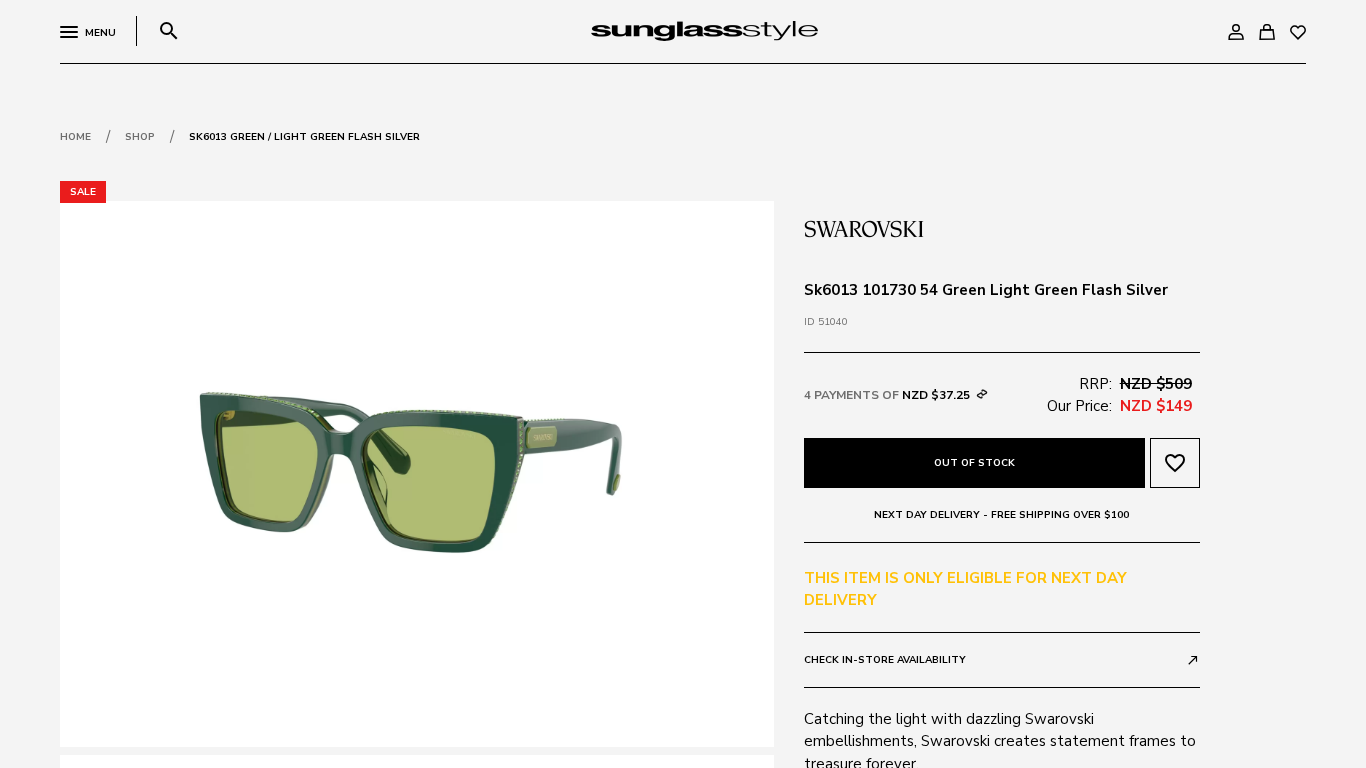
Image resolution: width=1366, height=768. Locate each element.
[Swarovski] (864, 227)
